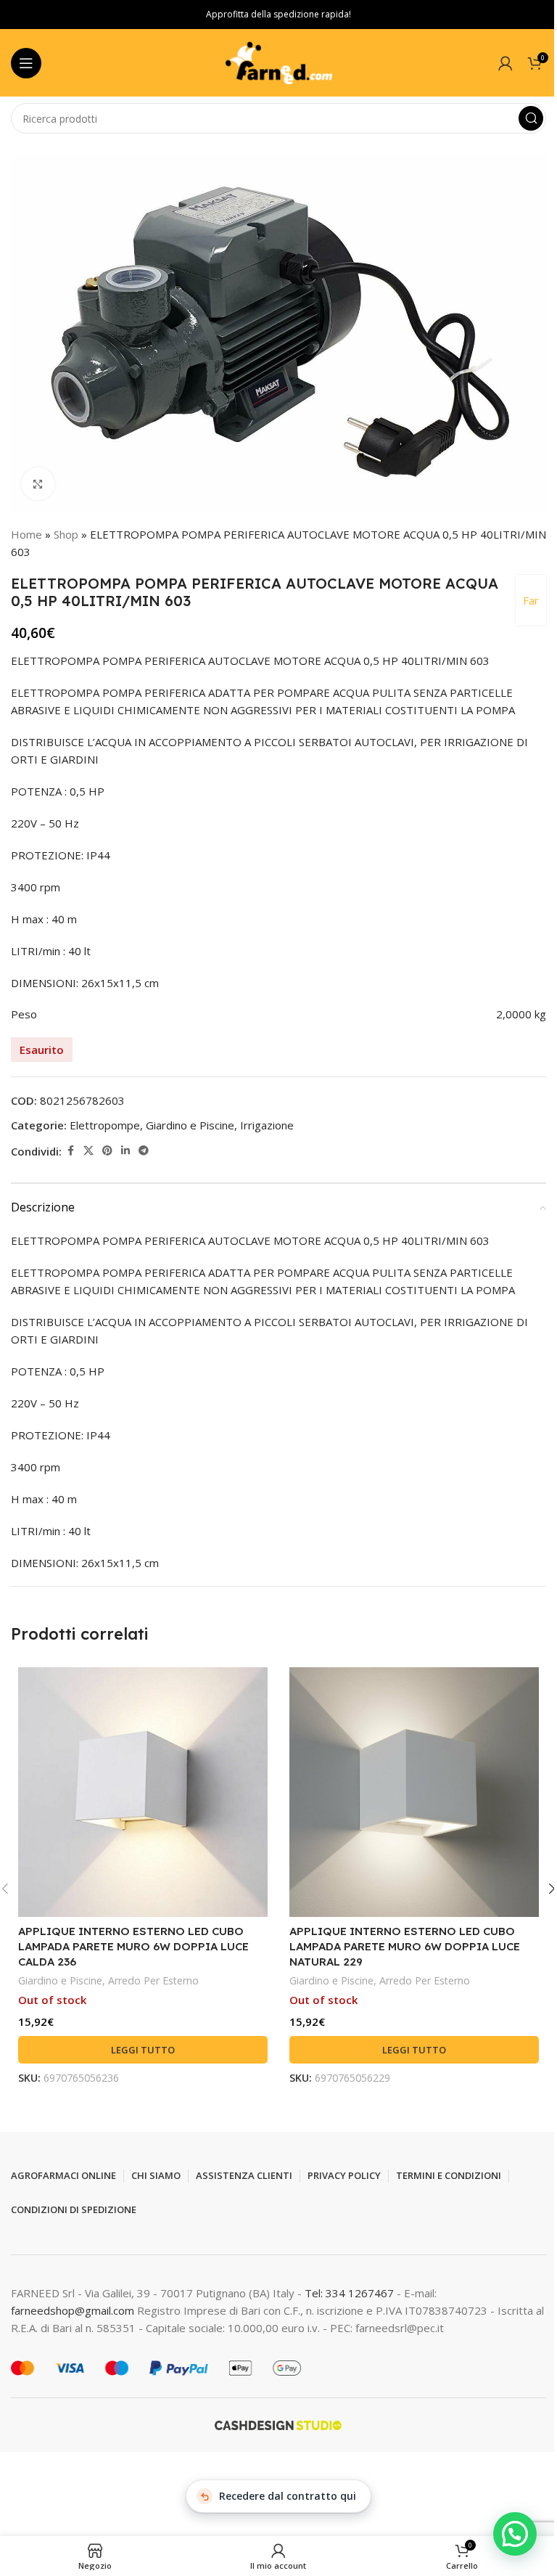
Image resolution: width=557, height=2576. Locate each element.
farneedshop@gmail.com (73, 2310)
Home (26, 534)
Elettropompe (105, 1125)
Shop (66, 534)
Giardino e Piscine (190, 1125)
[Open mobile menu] (26, 63)
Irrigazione (267, 1125)
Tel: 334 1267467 (351, 2293)
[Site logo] (278, 62)
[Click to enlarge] (38, 484)
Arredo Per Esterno (153, 1980)
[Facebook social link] (70, 1151)
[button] (515, 2534)
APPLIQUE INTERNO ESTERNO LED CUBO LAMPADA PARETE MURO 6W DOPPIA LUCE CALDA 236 (133, 1946)
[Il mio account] (506, 63)
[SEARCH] (531, 118)
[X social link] (88, 1151)
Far (531, 600)
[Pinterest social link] (107, 1151)
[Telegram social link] (144, 1151)
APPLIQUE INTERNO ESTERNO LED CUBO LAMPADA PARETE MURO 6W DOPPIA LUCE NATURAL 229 (405, 1946)
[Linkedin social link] (125, 1151)
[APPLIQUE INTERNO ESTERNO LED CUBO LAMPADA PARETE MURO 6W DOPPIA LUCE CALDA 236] (143, 1792)
